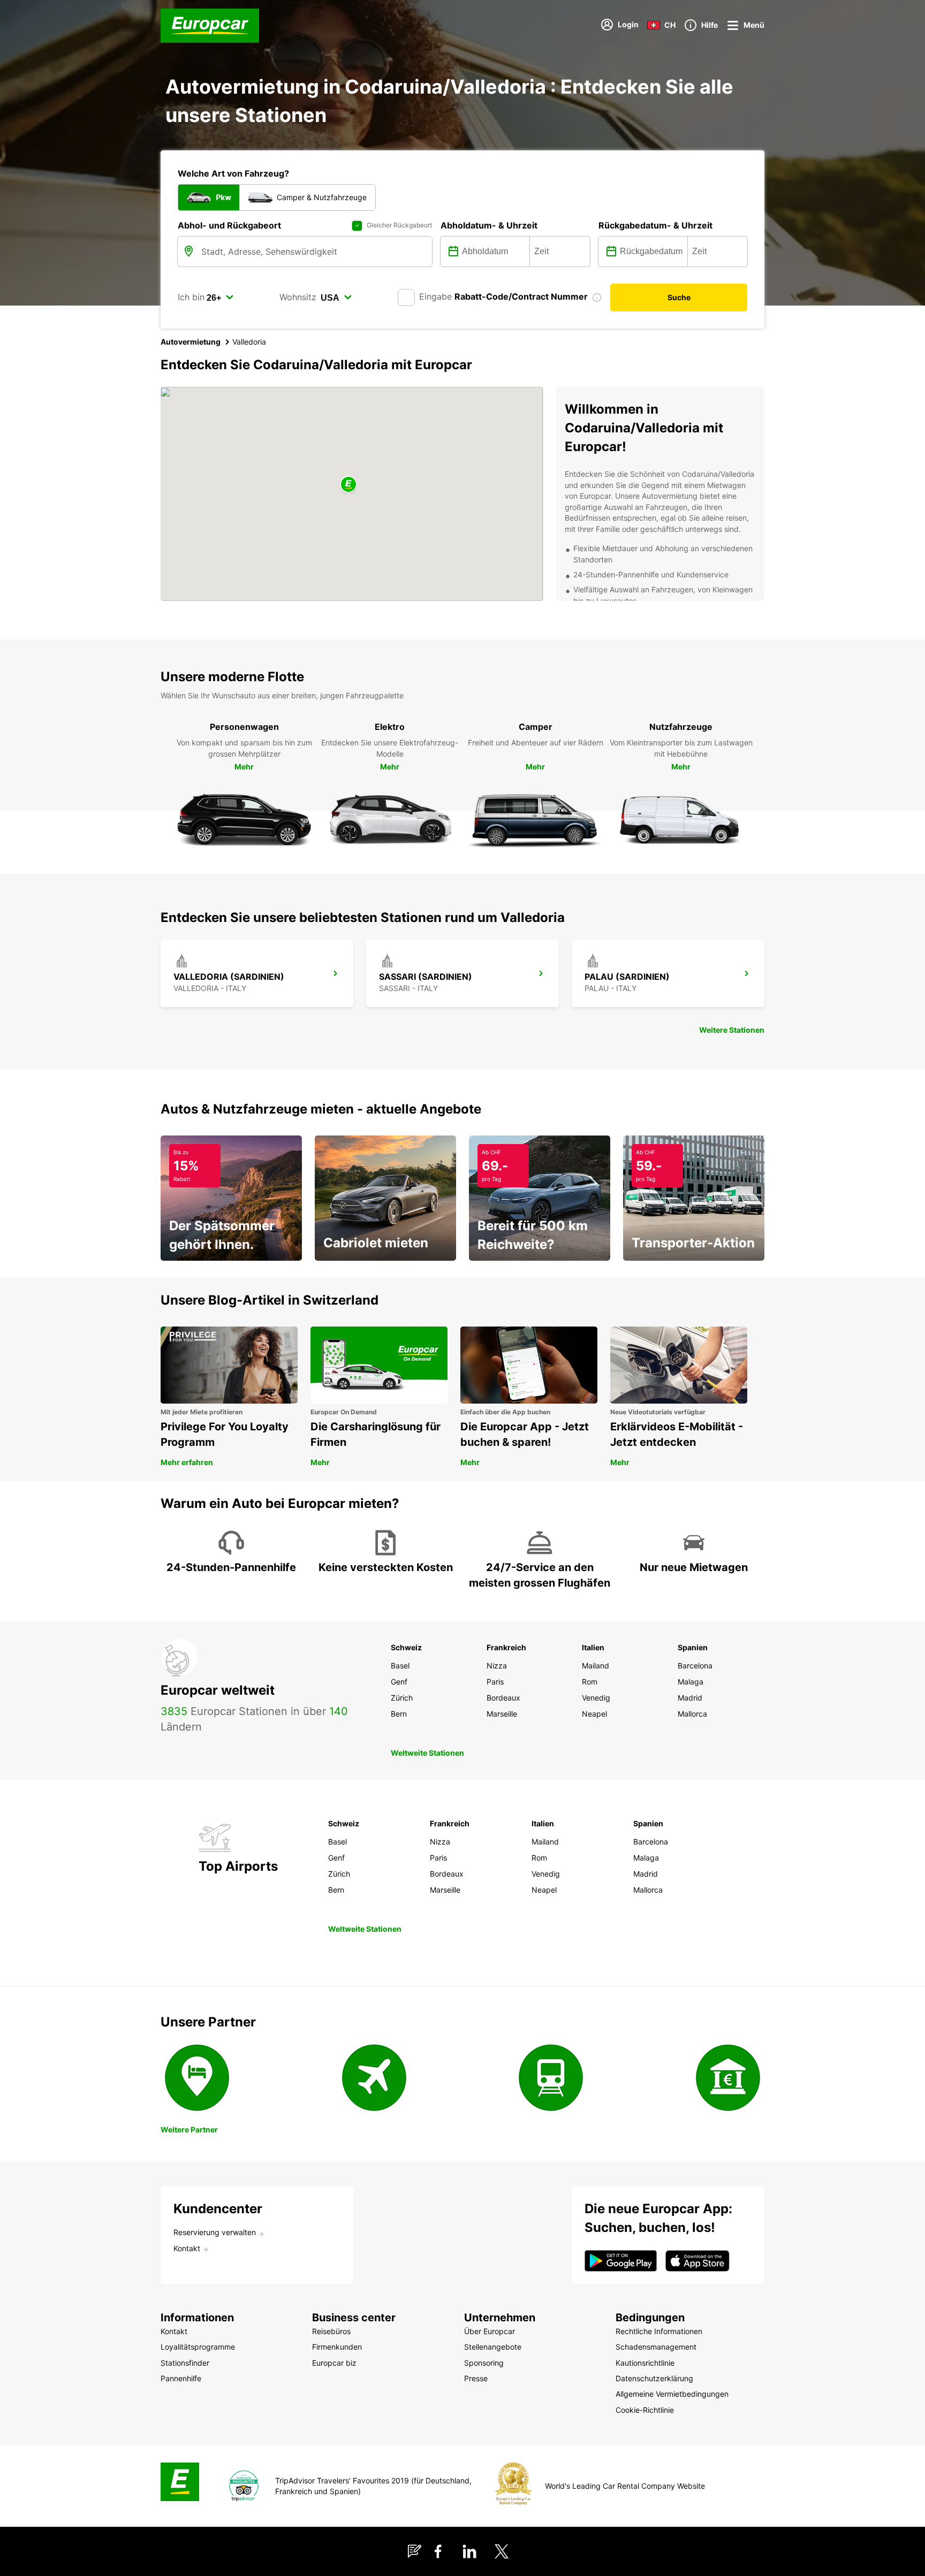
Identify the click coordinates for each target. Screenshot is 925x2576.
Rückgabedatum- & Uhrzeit (655, 225)
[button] (348, 485)
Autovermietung (191, 342)
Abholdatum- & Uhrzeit (489, 225)
